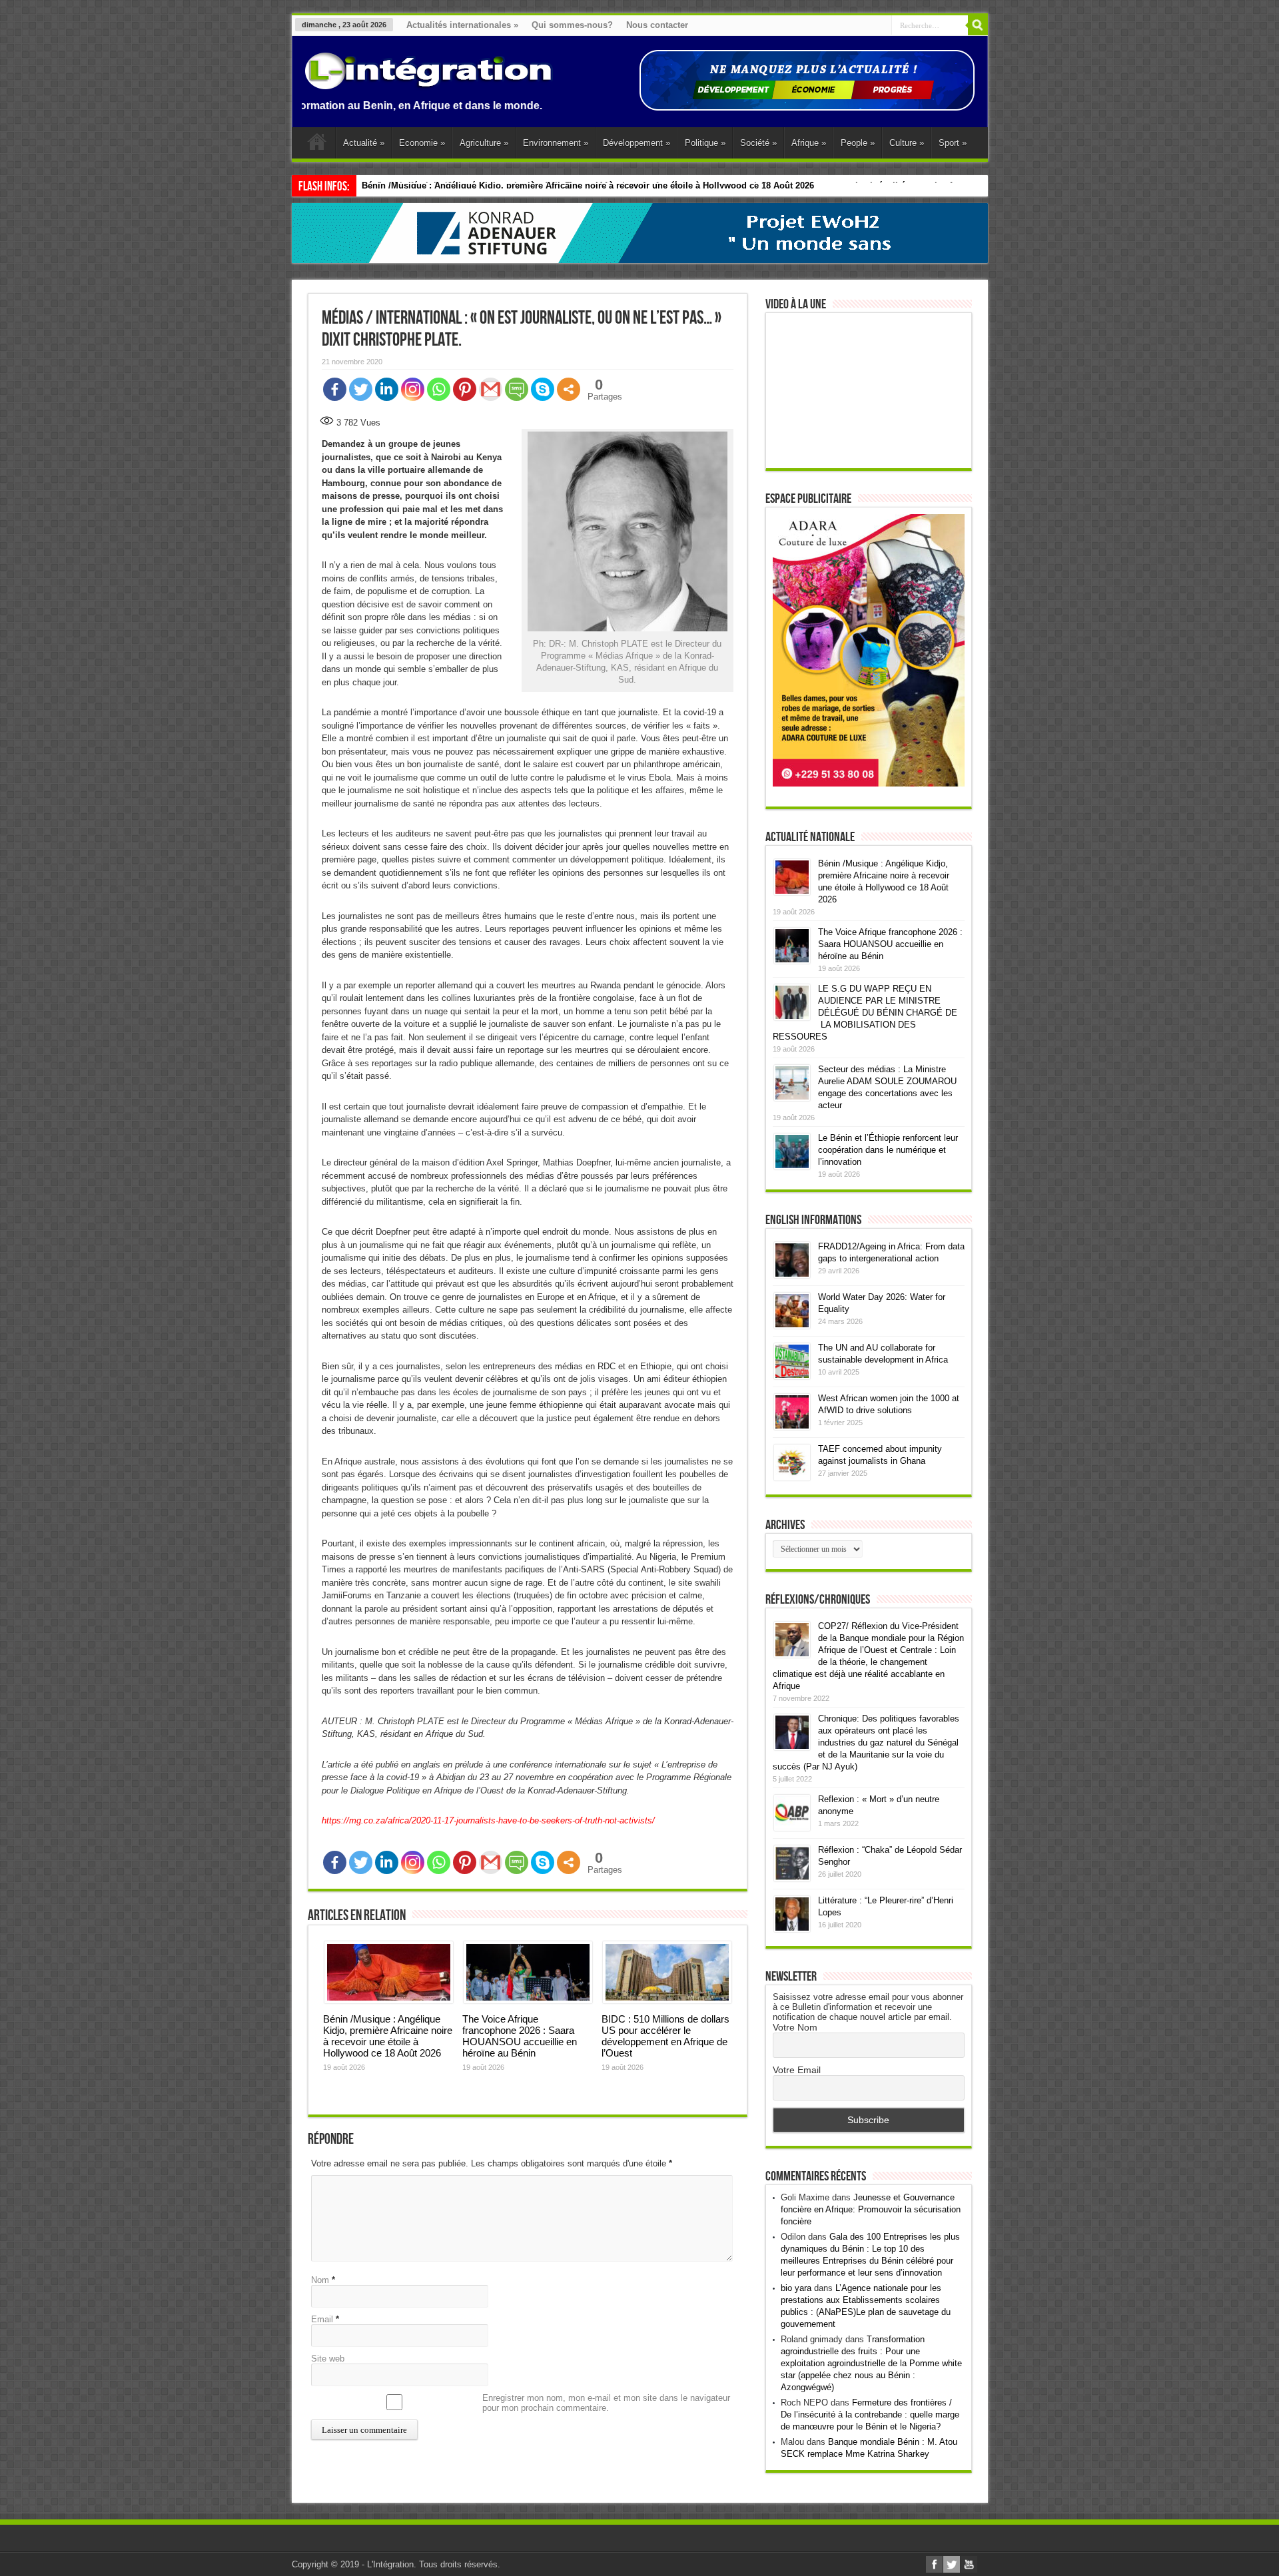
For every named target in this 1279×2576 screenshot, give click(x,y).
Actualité (364, 143)
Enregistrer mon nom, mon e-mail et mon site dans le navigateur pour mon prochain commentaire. (606, 2403)
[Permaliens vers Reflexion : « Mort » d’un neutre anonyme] (792, 1828)
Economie (422, 143)
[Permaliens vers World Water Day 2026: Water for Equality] (792, 1326)
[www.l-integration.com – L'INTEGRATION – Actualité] (428, 83)
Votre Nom (795, 2027)
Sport (953, 143)
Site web (328, 2359)
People (858, 143)
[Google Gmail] (491, 389)
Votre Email (797, 2070)
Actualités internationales (462, 25)
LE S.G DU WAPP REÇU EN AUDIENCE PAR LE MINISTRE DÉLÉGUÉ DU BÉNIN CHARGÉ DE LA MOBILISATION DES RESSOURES (865, 1013)
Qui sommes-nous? (572, 25)
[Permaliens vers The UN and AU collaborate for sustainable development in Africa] (792, 1376)
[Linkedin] (387, 389)
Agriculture (484, 143)
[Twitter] (361, 389)
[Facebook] (335, 389)
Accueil (317, 145)
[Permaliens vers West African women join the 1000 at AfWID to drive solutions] (792, 1427)
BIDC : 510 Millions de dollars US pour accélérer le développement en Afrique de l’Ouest (665, 2036)
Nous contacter (657, 25)
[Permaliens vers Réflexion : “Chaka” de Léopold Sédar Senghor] (792, 1878)
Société (758, 143)
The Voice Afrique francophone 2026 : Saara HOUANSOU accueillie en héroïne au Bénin (520, 2036)
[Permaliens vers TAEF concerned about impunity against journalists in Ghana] (792, 1477)
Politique (705, 143)
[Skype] (543, 389)
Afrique (809, 143)
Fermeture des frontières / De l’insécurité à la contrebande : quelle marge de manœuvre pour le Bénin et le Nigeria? (870, 2415)
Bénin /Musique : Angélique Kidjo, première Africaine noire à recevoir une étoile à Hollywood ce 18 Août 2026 (388, 2036)
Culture (907, 143)
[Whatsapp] (439, 389)
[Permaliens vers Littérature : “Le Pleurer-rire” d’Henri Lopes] (792, 1929)
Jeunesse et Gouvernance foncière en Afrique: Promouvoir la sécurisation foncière (871, 2209)
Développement (637, 143)
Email (322, 2319)
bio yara (796, 2288)
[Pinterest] (465, 389)
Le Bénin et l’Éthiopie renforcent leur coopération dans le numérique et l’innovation (888, 1150)
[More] (569, 389)
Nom (320, 2280)
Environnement (556, 143)
